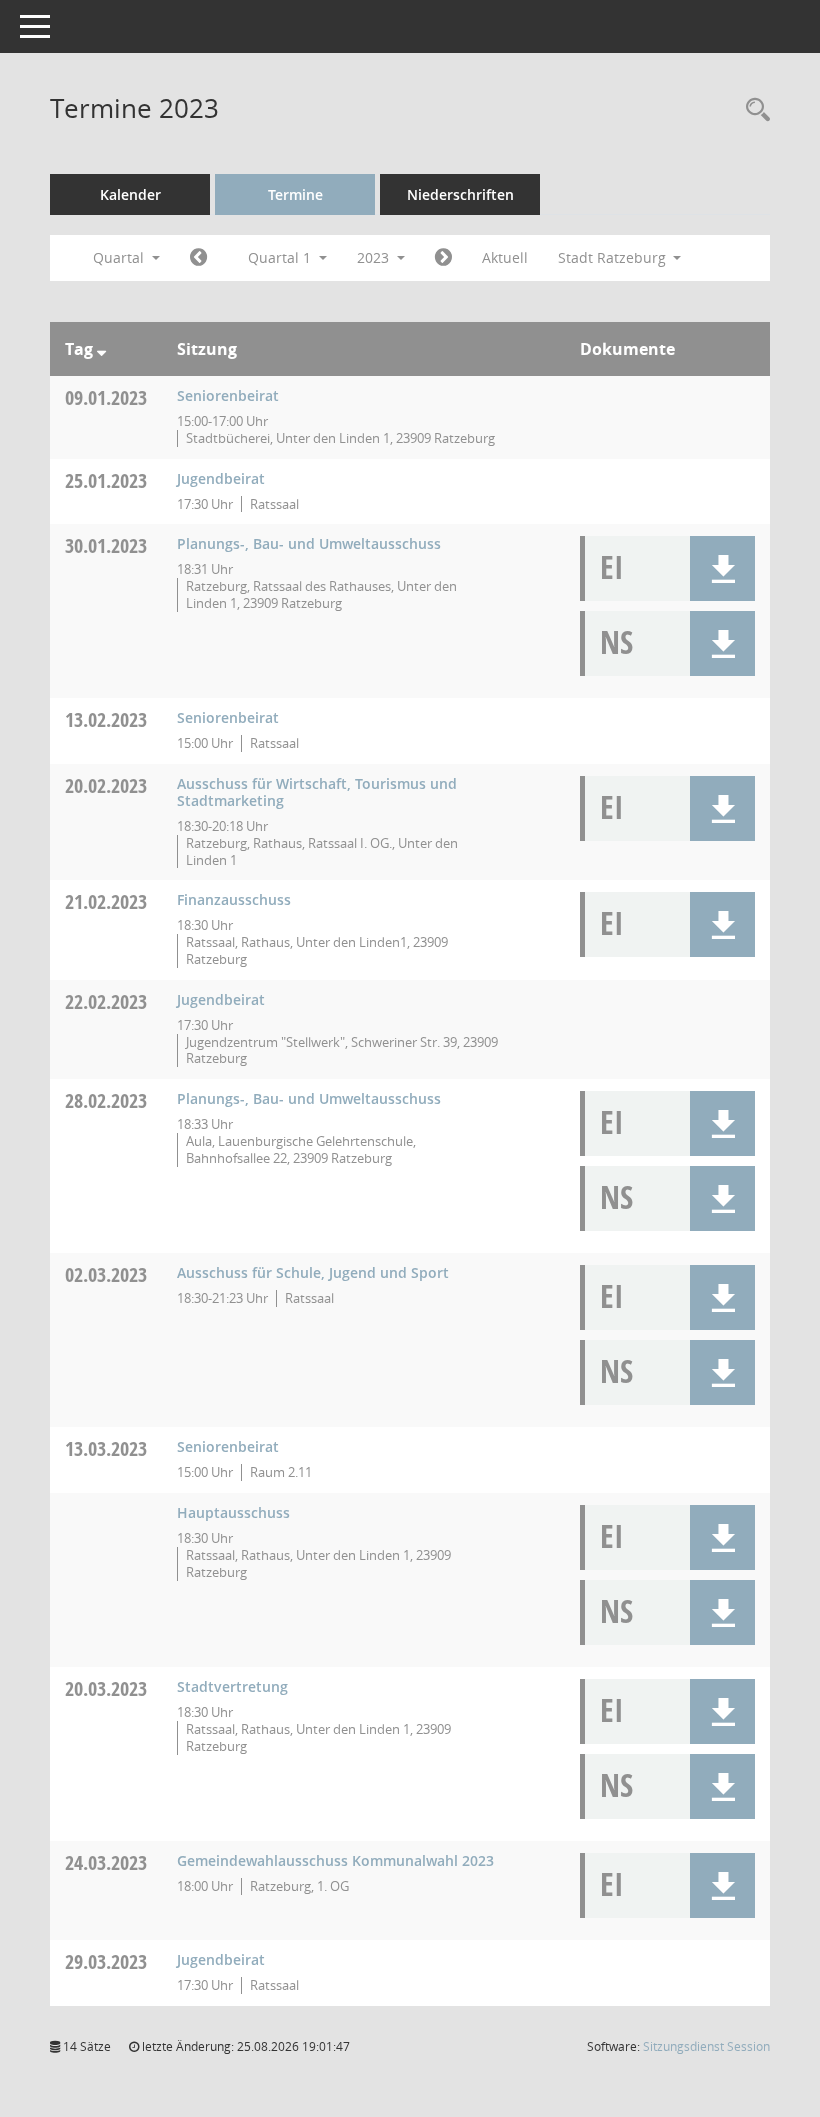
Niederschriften (460, 194)
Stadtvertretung (232, 1686)
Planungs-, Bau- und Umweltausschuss (309, 543)
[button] (722, 568)
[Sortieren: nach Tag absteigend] (101, 349)
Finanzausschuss (234, 899)
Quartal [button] (120, 257)
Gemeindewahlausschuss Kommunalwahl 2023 (335, 1860)
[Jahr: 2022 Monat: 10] (198, 258)
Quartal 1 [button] (281, 257)
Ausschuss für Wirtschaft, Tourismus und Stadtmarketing (317, 792)
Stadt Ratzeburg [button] (614, 257)
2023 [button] (375, 257)
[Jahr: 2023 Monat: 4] (443, 258)
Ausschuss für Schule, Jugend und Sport (313, 1272)
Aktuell (505, 257)
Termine (295, 194)
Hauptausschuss (233, 1512)
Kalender (130, 194)
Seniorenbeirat (228, 395)
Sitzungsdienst (706, 2046)
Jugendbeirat (221, 478)
